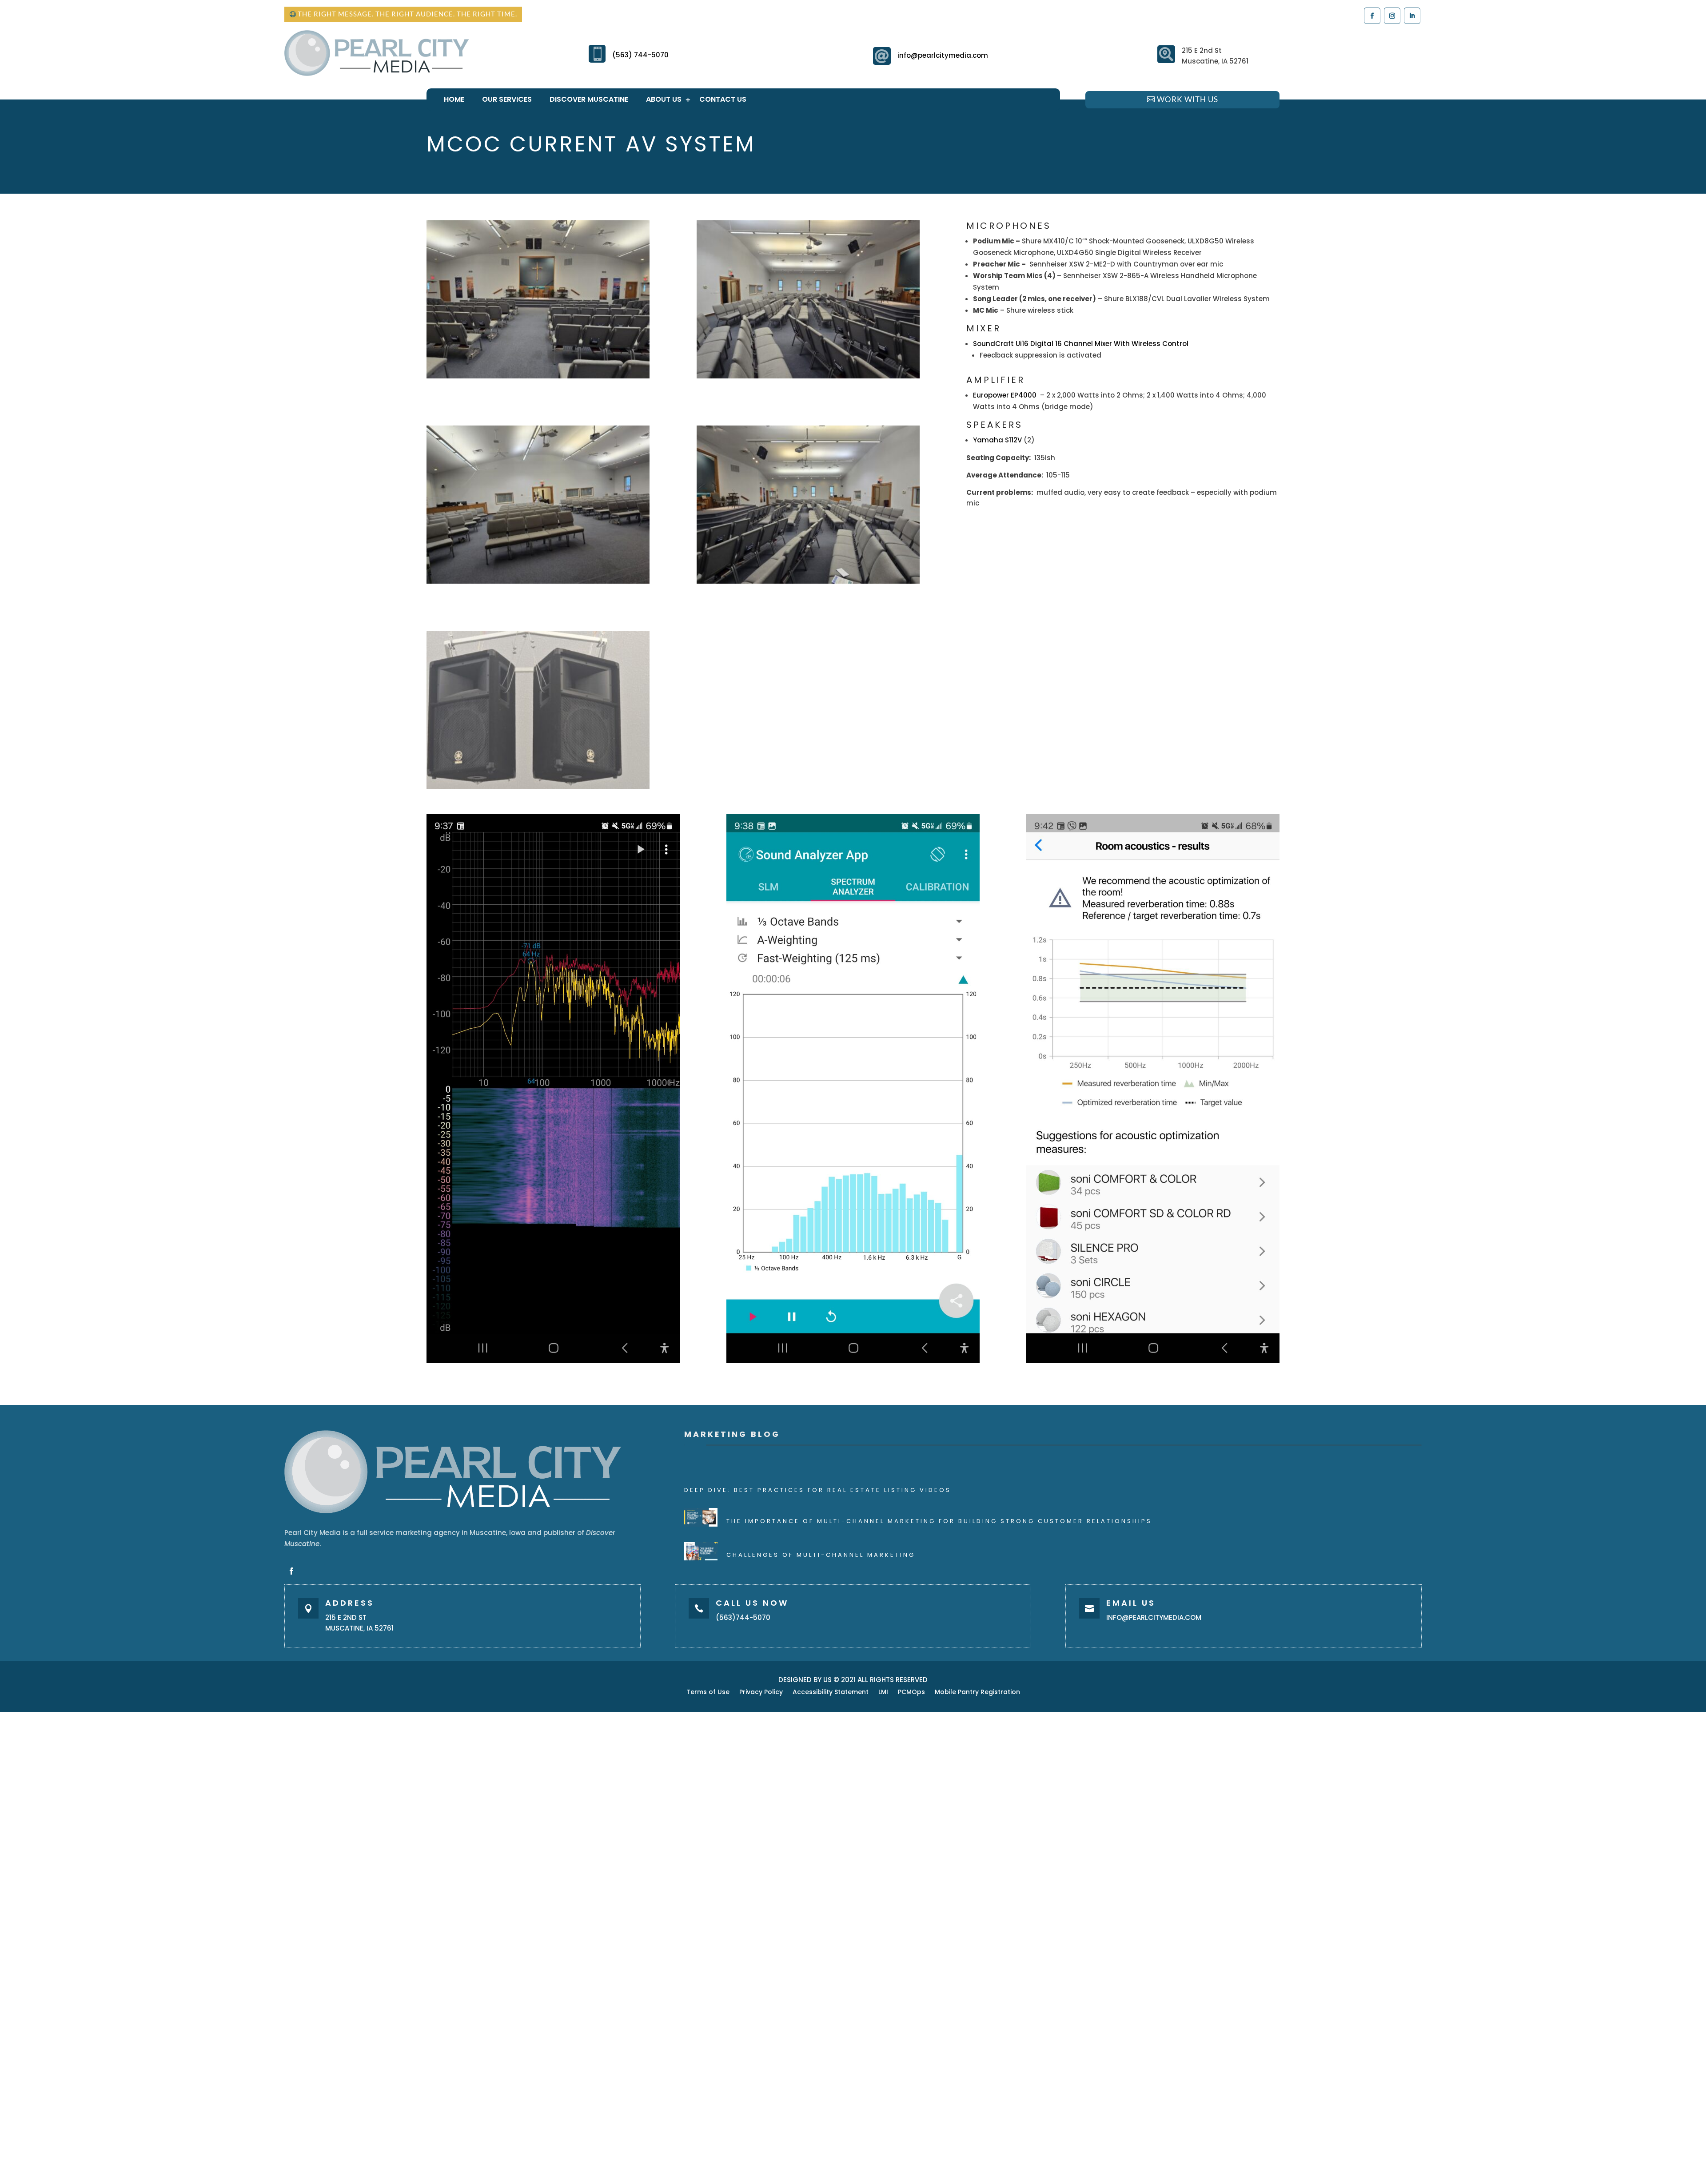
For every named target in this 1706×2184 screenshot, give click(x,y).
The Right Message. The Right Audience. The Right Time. (407, 14)
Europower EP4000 (1006, 395)
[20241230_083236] (538, 786)
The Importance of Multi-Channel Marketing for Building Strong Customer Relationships (939, 1521)
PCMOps (911, 1693)
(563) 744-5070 (640, 55)
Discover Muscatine (589, 99)
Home (454, 99)
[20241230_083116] (808, 581)
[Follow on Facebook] (1372, 15)
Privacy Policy (761, 1693)
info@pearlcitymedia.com (943, 55)
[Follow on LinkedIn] (1412, 15)
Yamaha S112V (997, 440)
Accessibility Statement (831, 1693)
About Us (664, 99)
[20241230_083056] (538, 581)
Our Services (507, 99)
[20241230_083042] (808, 376)
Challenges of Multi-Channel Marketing (821, 1555)
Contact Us (723, 99)
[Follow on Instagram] (1392, 15)
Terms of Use (708, 1693)
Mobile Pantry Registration (977, 1693)
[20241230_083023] (538, 376)
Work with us (1188, 99)
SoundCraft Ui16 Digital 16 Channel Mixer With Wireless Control (1082, 344)
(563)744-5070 (743, 1617)
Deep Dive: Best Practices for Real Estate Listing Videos (818, 1490)
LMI (883, 1693)
